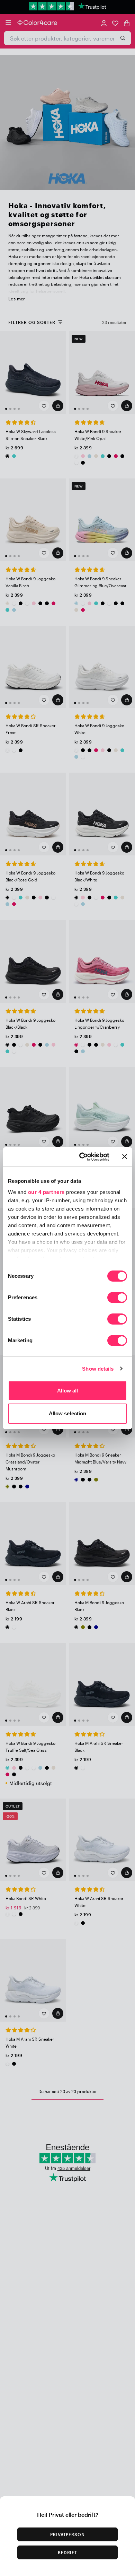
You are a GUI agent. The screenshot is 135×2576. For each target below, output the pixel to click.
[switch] (117, 1298)
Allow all (68, 1391)
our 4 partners (46, 1192)
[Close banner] (125, 1157)
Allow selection (68, 1413)
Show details (98, 1369)
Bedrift (68, 2552)
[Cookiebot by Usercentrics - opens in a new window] (82, 1157)
